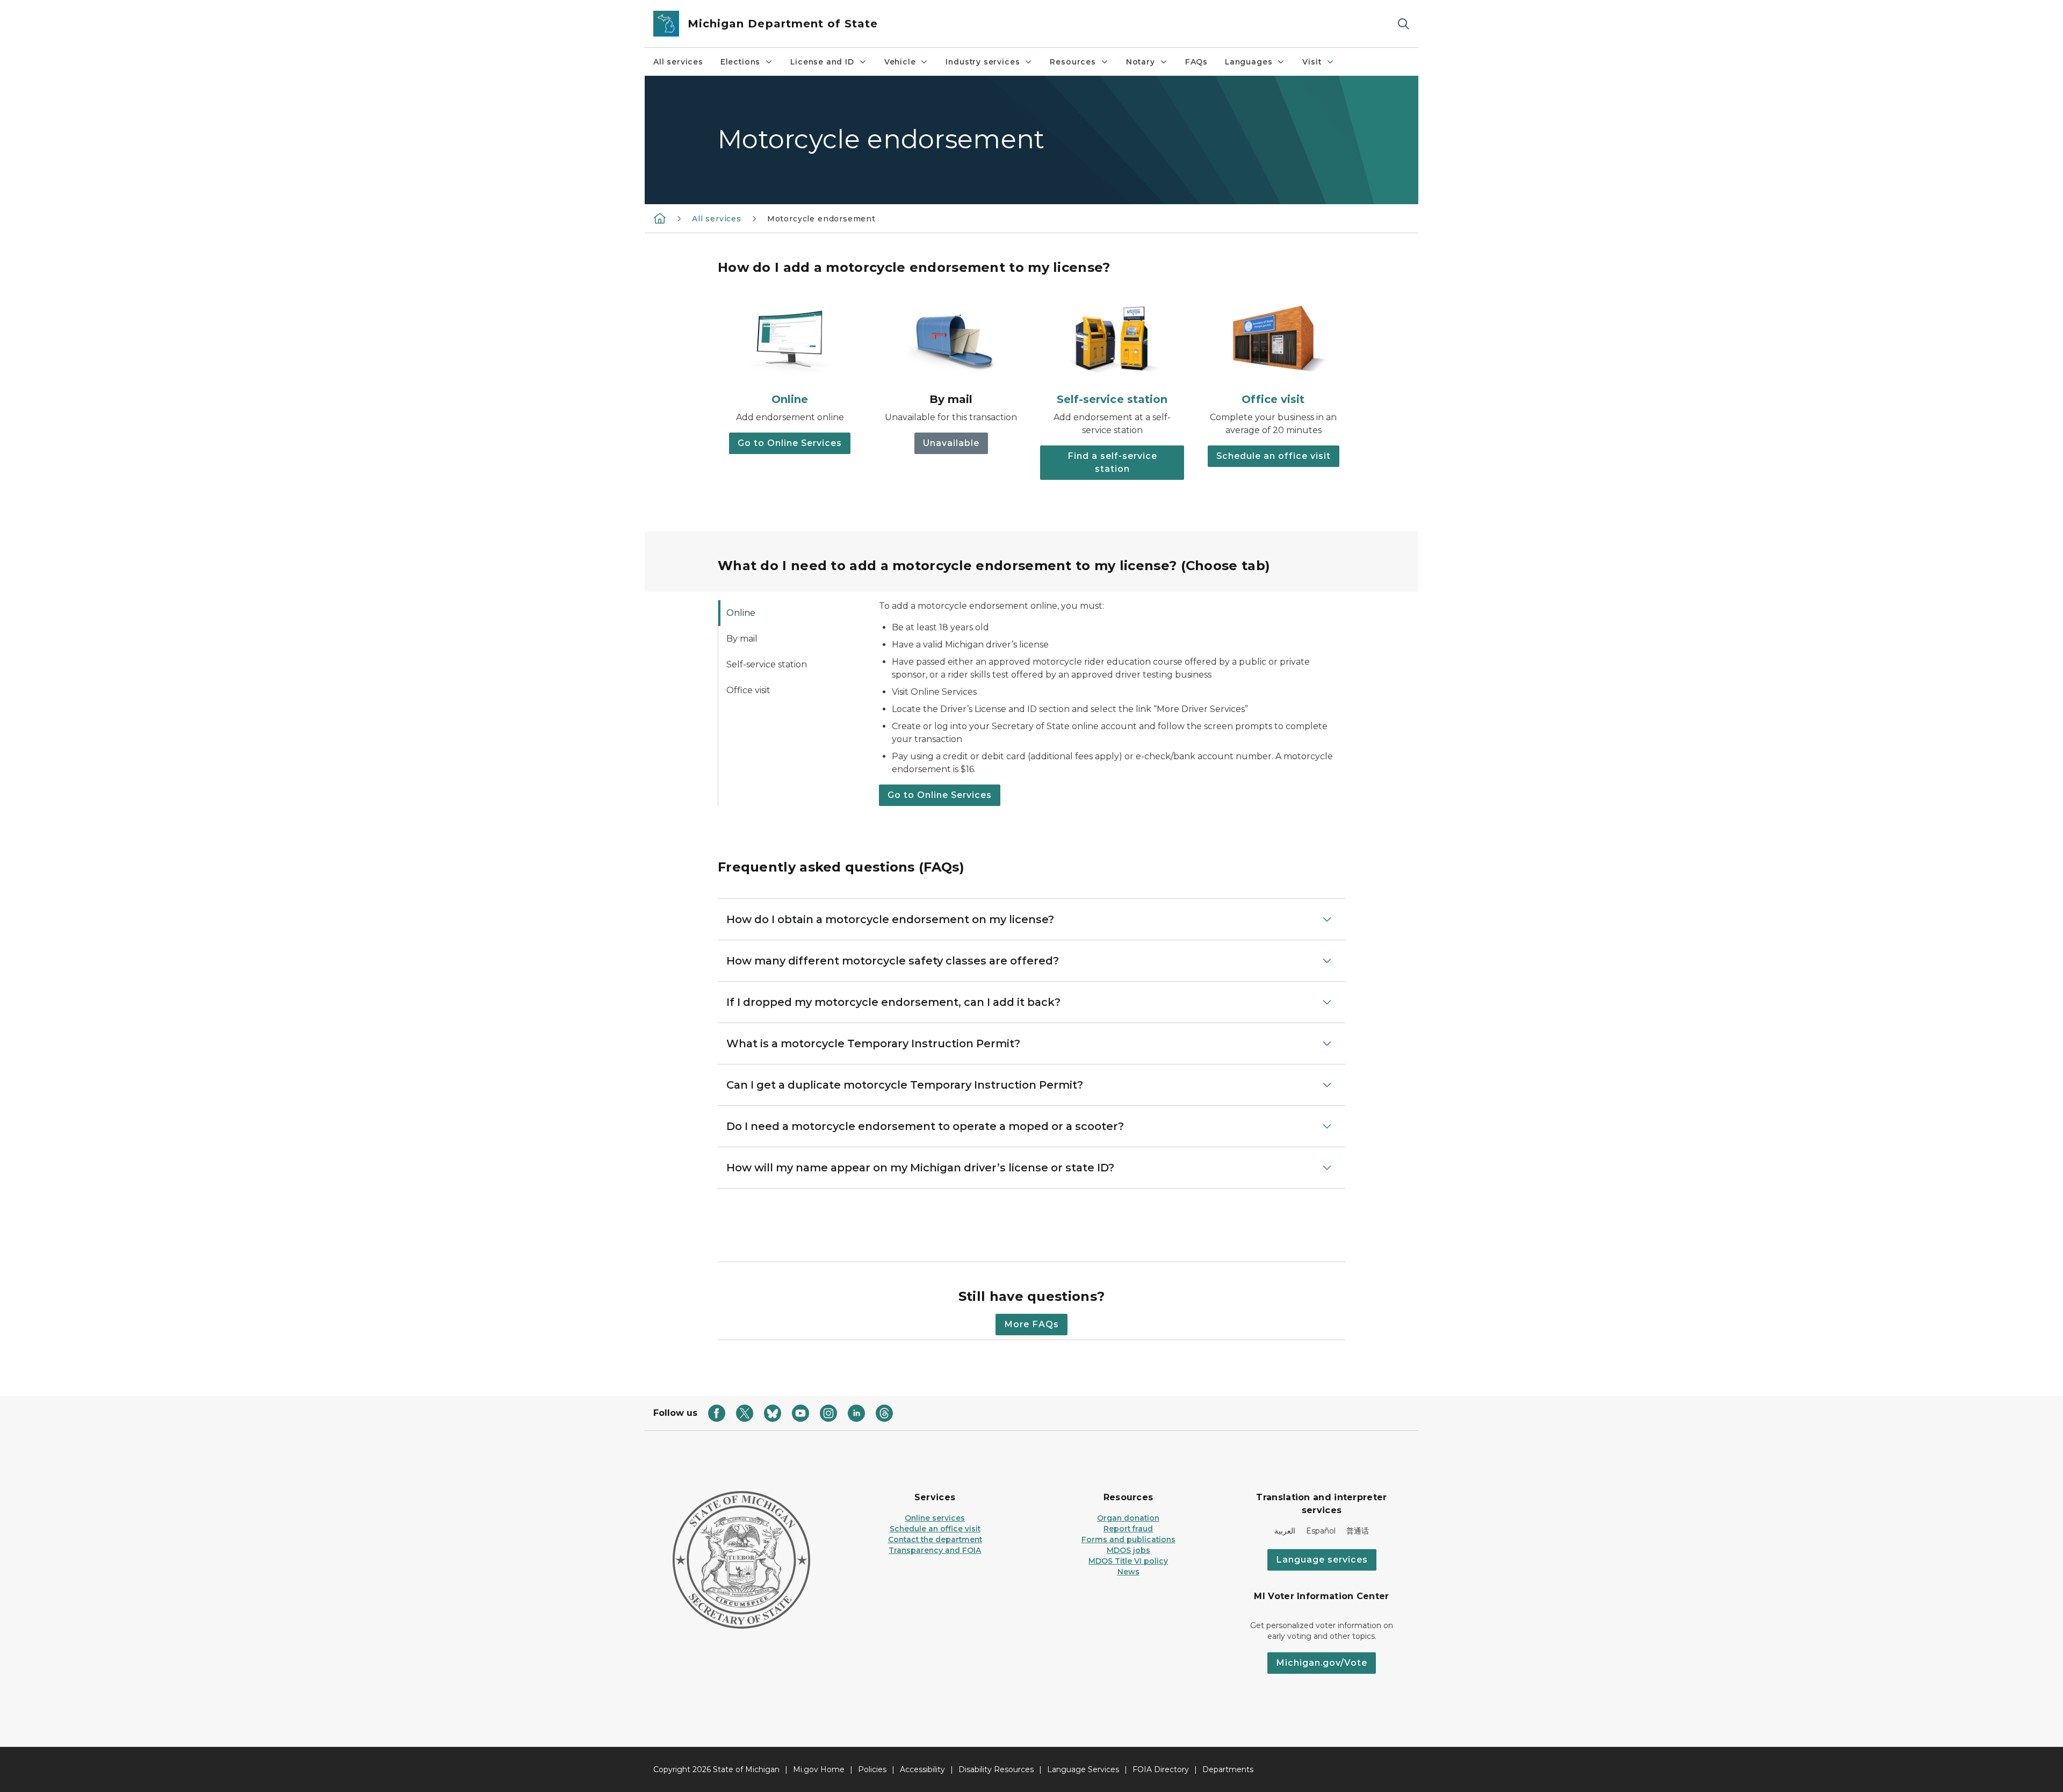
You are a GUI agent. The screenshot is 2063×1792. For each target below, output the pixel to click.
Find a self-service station (1112, 462)
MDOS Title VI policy (1128, 1561)
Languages (1249, 62)
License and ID (822, 62)
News (1128, 1572)
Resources (1073, 62)
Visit (1312, 62)
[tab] (790, 613)
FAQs (1196, 62)
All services (678, 62)
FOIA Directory (1161, 1769)
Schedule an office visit (1274, 456)
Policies (872, 1769)
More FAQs (1031, 1324)
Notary (1141, 62)
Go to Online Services (790, 443)
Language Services (1083, 1769)
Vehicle (900, 62)
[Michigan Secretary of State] (660, 218)
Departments (1228, 1769)
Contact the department (935, 1539)
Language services (1322, 1560)
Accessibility (922, 1769)
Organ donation (1128, 1518)
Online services (935, 1518)
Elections (740, 62)
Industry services (983, 62)
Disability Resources (996, 1769)
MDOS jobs (1128, 1550)
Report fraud (1128, 1529)
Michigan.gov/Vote (1322, 1663)
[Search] (1403, 24)
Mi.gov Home (819, 1769)
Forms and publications (1128, 1539)
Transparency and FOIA (935, 1550)
